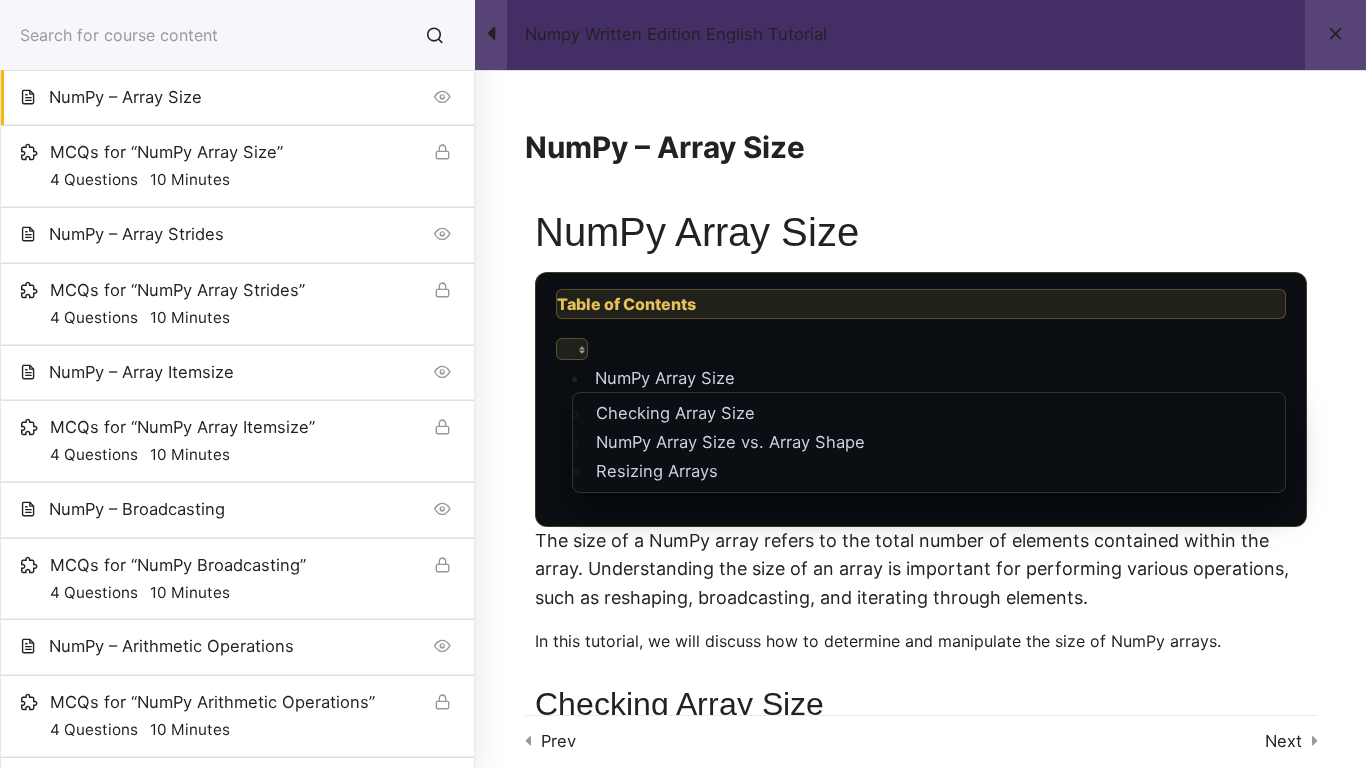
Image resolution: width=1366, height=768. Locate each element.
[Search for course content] (435, 35)
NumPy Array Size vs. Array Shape (730, 442)
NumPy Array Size (665, 378)
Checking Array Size (675, 413)
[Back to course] (1335, 35)
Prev (558, 741)
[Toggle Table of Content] (572, 349)
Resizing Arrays (657, 471)
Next (1283, 741)
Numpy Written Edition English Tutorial (676, 34)
